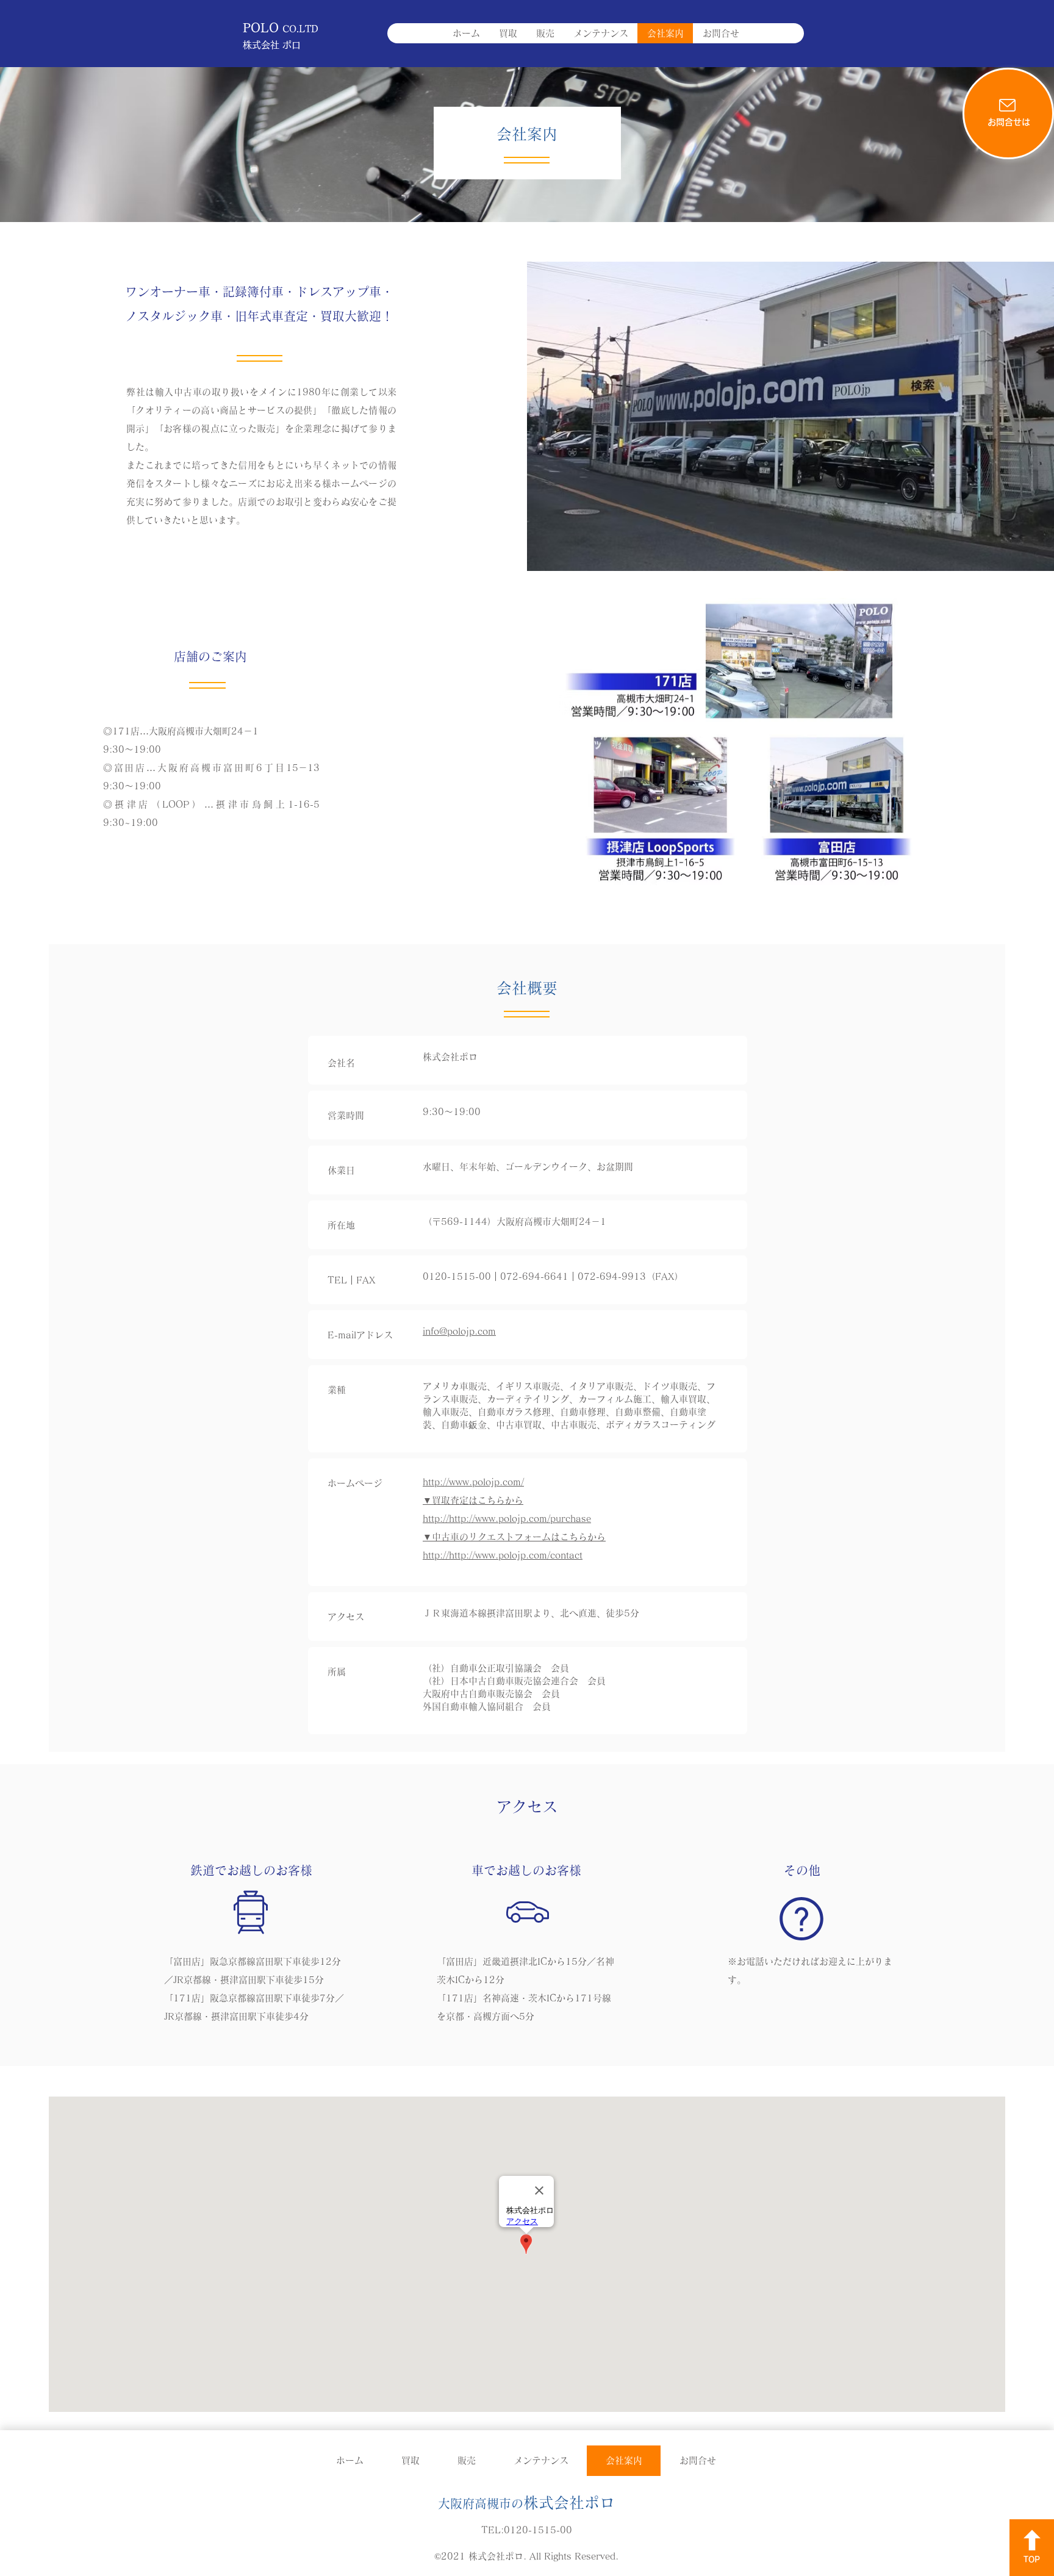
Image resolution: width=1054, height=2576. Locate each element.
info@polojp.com (459, 1331)
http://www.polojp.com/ (473, 1482)
